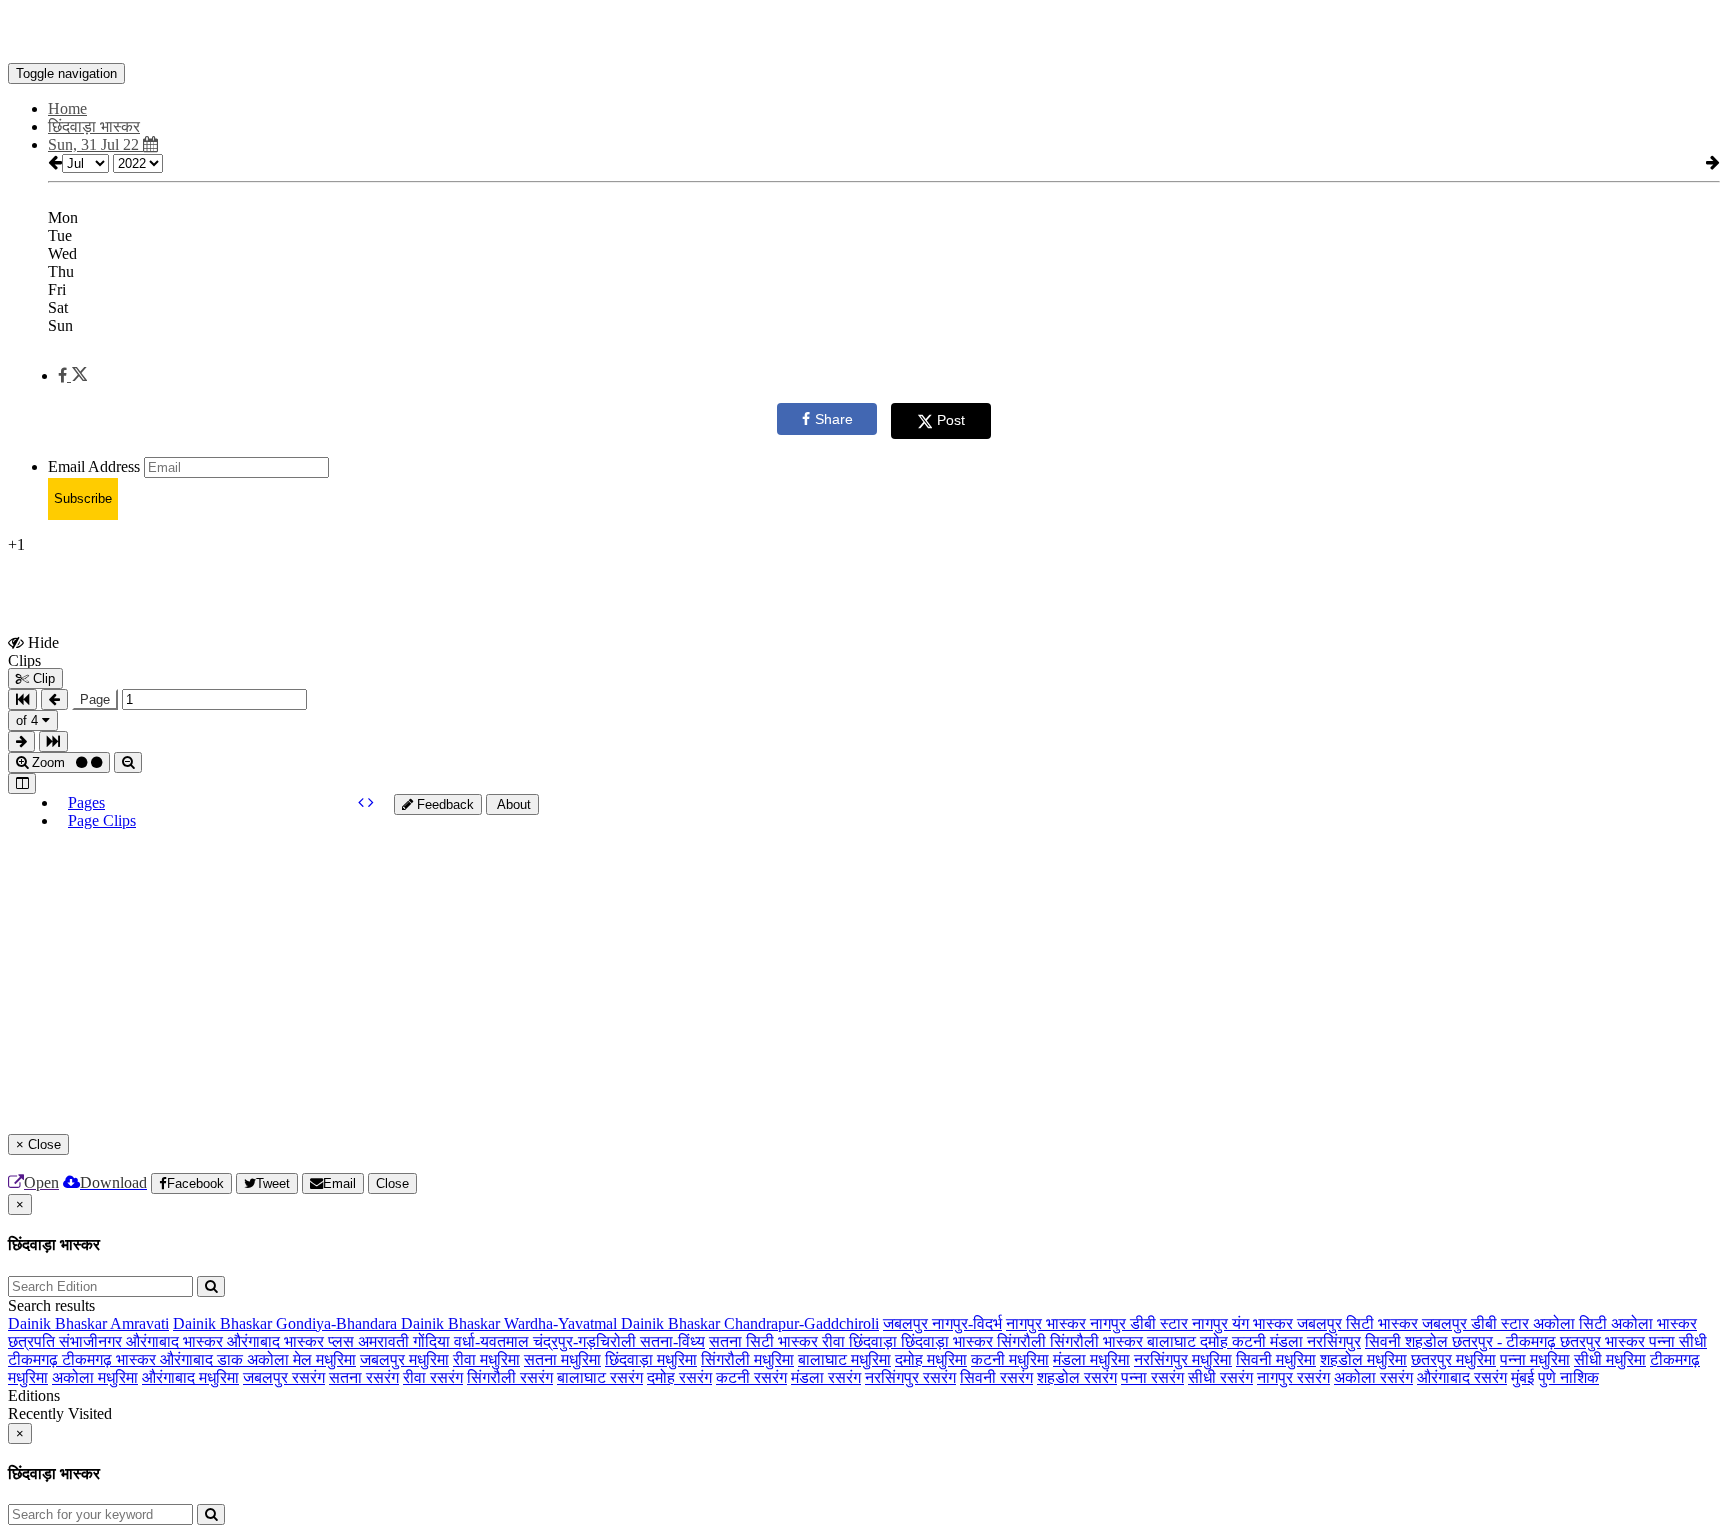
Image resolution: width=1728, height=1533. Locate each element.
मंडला (1288, 1341)
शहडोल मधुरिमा (1363, 1359)
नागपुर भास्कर (1048, 1323)
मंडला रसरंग (826, 1377)
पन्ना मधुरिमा (1535, 1359)
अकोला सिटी (1572, 1323)
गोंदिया (433, 1341)
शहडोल (1428, 1341)
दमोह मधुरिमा (931, 1359)
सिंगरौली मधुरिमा (747, 1359)
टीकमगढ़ (35, 1359)
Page (95, 699)
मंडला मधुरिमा (1091, 1359)
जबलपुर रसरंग (284, 1377)
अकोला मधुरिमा (95, 1377)
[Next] (371, 802)
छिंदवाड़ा (875, 1341)
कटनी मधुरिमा (1010, 1359)
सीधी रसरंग (1220, 1377)
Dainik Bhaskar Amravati (88, 1323)
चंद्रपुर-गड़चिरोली (586, 1341)
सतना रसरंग (364, 1377)
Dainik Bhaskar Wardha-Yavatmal (511, 1323)
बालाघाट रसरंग (600, 1377)
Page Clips (102, 820)
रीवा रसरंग (433, 1377)
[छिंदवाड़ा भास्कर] (864, 33)
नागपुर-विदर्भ (967, 1323)
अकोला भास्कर (1654, 1323)
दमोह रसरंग (679, 1377)
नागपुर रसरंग (1293, 1377)
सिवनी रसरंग (996, 1377)
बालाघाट (1173, 1341)
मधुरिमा (336, 1359)
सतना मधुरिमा (562, 1359)
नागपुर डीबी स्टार (1141, 1323)
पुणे (1549, 1377)
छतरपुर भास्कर (1604, 1341)
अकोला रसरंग (1373, 1377)
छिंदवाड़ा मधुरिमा (651, 1359)
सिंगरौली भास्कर (1098, 1341)
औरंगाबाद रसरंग (1462, 1377)
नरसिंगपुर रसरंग (910, 1377)
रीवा (835, 1341)
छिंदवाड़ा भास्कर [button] (94, 126)
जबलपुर (907, 1323)
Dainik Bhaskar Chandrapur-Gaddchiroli (750, 1323)
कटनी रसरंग (751, 1377)
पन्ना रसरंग (1152, 1377)
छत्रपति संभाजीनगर (67, 1341)
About (512, 804)
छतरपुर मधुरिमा (1453, 1359)
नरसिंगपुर (1334, 1341)
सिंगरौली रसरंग (510, 1377)
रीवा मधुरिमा (486, 1359)
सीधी (1693, 1341)
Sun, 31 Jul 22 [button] (95, 144)
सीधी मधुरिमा (1610, 1359)
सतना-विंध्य (672, 1341)
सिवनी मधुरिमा (1276, 1359)
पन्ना (1664, 1341)
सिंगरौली (1023, 1341)
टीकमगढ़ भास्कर (111, 1359)
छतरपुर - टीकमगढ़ (1506, 1341)
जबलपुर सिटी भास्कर (1359, 1323)
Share (834, 419)
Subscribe (83, 498)
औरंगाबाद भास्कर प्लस (292, 1341)
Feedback (443, 804)
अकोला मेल (281, 1359)
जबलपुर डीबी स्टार (1477, 1323)
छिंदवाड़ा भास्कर (949, 1341)
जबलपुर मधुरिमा (404, 1359)
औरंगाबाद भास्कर (176, 1341)
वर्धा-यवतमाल (493, 1341)
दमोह (1216, 1341)
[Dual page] (22, 783)
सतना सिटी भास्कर (765, 1341)
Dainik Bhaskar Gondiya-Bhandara (287, 1323)
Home (67, 108)
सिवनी (1385, 1341)
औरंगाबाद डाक (203, 1359)
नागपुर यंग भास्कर (1244, 1323)
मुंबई (1522, 1377)
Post (951, 420)
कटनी (1251, 1341)
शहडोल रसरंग (1077, 1377)
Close (392, 1183)
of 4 (29, 720)
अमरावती (385, 1341)
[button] (72, 375)
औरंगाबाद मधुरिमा (190, 1377)
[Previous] (363, 802)
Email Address (94, 466)
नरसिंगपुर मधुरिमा (1183, 1359)
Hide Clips (33, 651)
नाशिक (1579, 1377)
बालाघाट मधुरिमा (844, 1359)
